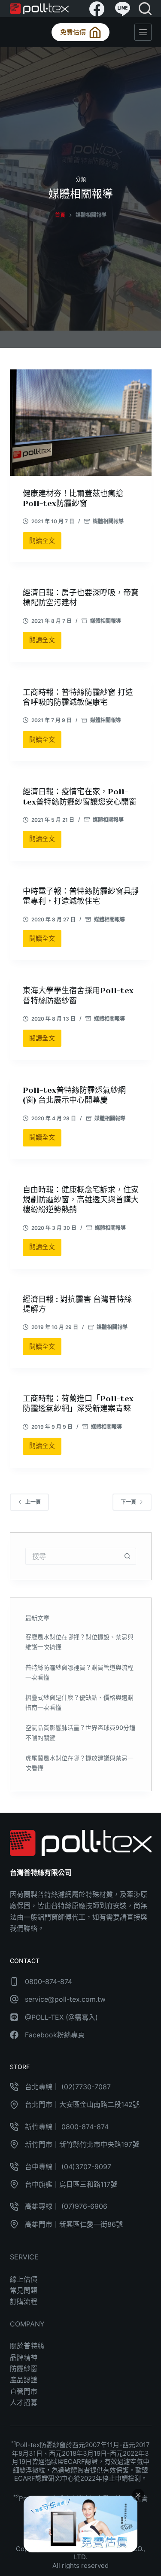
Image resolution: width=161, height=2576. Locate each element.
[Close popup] (138, 2495)
